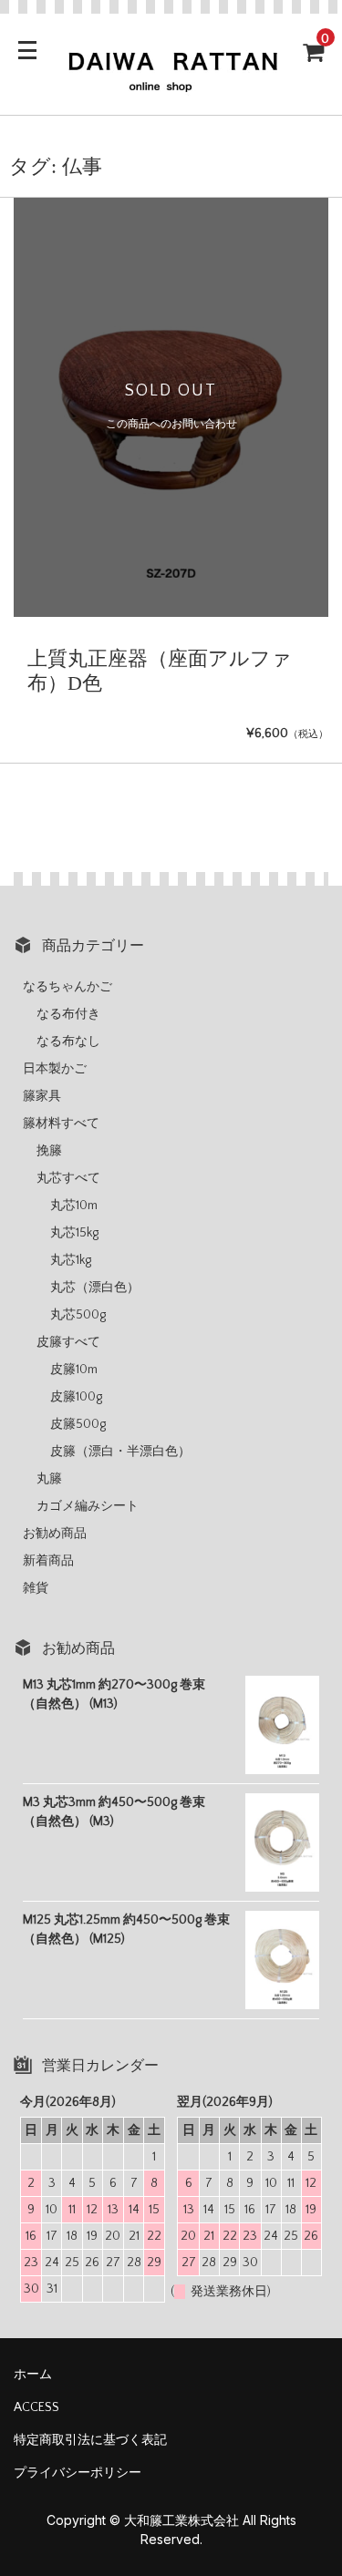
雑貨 (36, 1588)
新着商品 (48, 1561)
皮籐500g (78, 1424)
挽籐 (49, 1151)
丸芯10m (74, 1206)
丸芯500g (78, 1315)
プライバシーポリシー (78, 2473)
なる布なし (68, 1042)
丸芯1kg (71, 1260)
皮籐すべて (68, 1342)
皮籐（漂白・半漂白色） (120, 1452)
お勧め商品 (55, 1534)
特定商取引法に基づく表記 (90, 2440)
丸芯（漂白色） (95, 1288)
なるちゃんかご (67, 987)
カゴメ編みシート (88, 1506)
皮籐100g (76, 1397)
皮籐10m (74, 1370)
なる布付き (68, 1014)
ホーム (33, 2375)
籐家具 (42, 1096)
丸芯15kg (74, 1233)
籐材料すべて (61, 1124)
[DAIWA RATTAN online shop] (171, 85)
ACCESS (36, 2407)
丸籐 (49, 1479)
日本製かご (55, 1069)
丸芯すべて (68, 1178)
